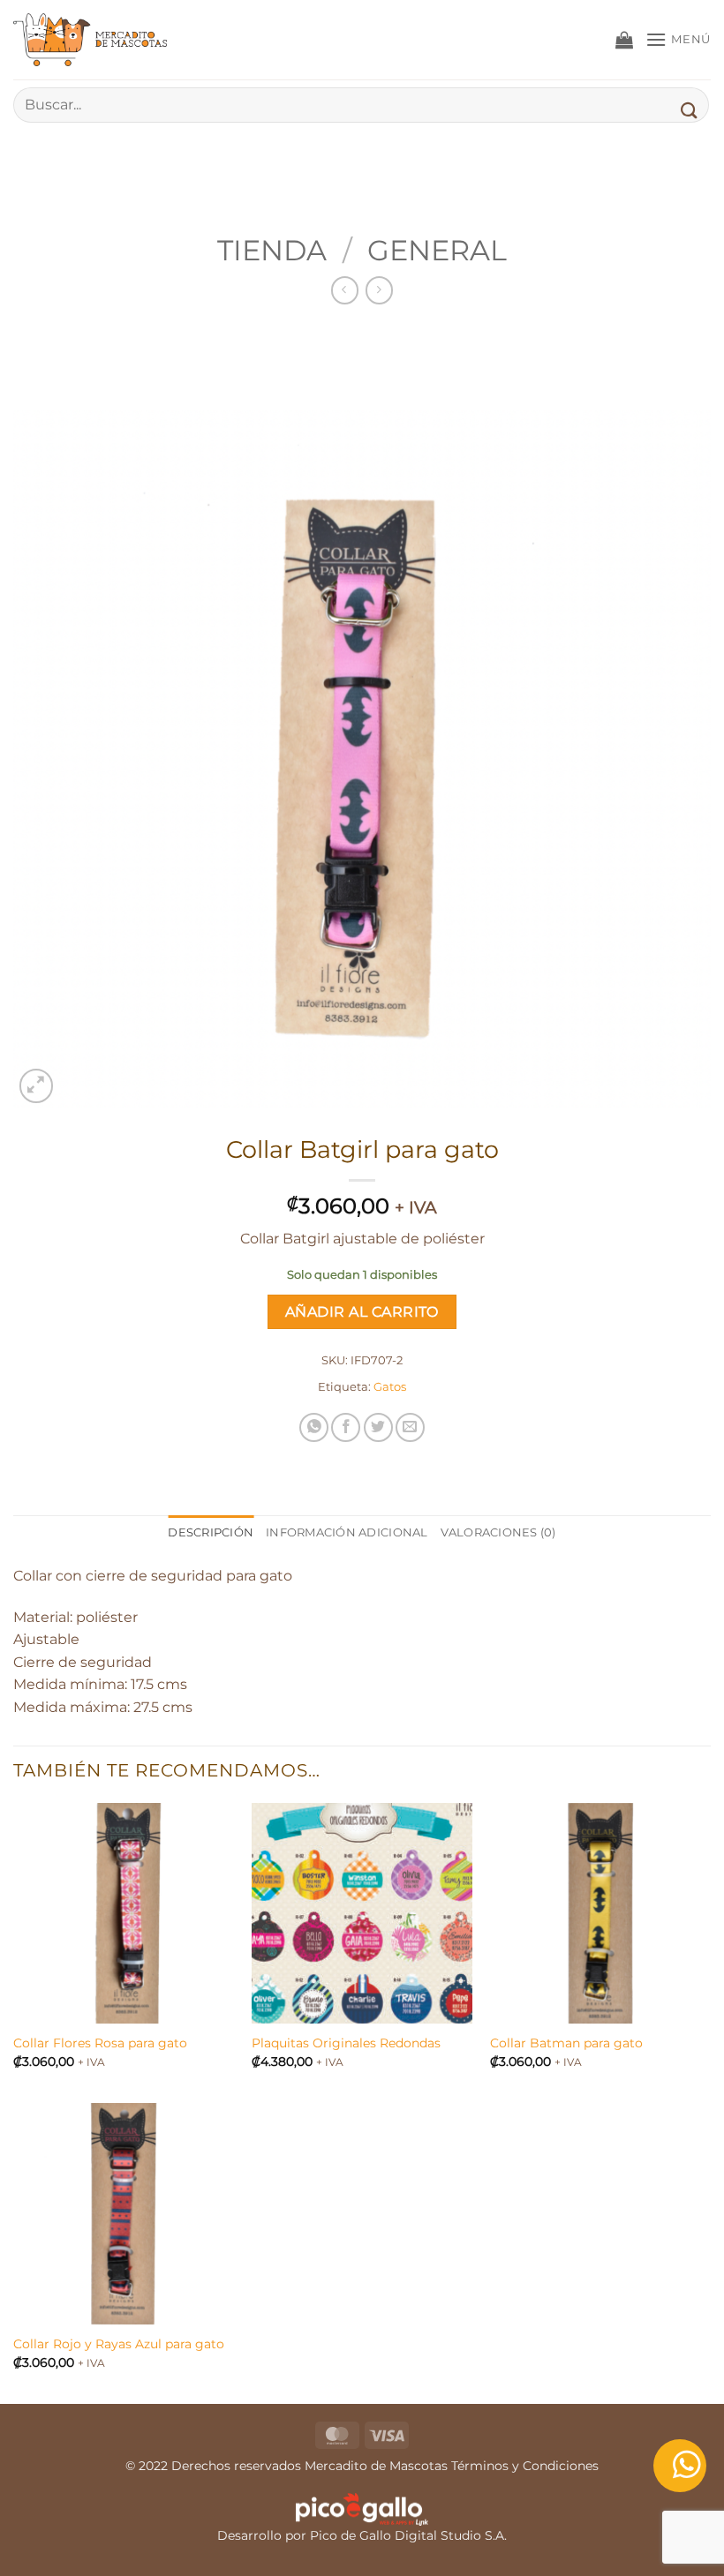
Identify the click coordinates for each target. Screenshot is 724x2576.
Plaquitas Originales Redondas (346, 2043)
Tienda (272, 250)
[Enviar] (690, 110)
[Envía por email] (410, 1427)
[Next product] (345, 290)
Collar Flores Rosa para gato (100, 2043)
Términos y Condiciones (525, 2466)
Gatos (390, 1387)
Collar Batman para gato (566, 2043)
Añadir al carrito (362, 1312)
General (437, 250)
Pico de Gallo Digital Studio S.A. (408, 2535)
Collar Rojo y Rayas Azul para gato (119, 2344)
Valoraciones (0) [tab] (498, 1532)
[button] (624, 40)
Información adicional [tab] (347, 1532)
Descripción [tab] (211, 1532)
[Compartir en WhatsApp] (314, 1427)
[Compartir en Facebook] (346, 1427)
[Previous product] (379, 290)
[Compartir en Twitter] (378, 1427)
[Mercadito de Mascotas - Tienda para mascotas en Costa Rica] (102, 40)
